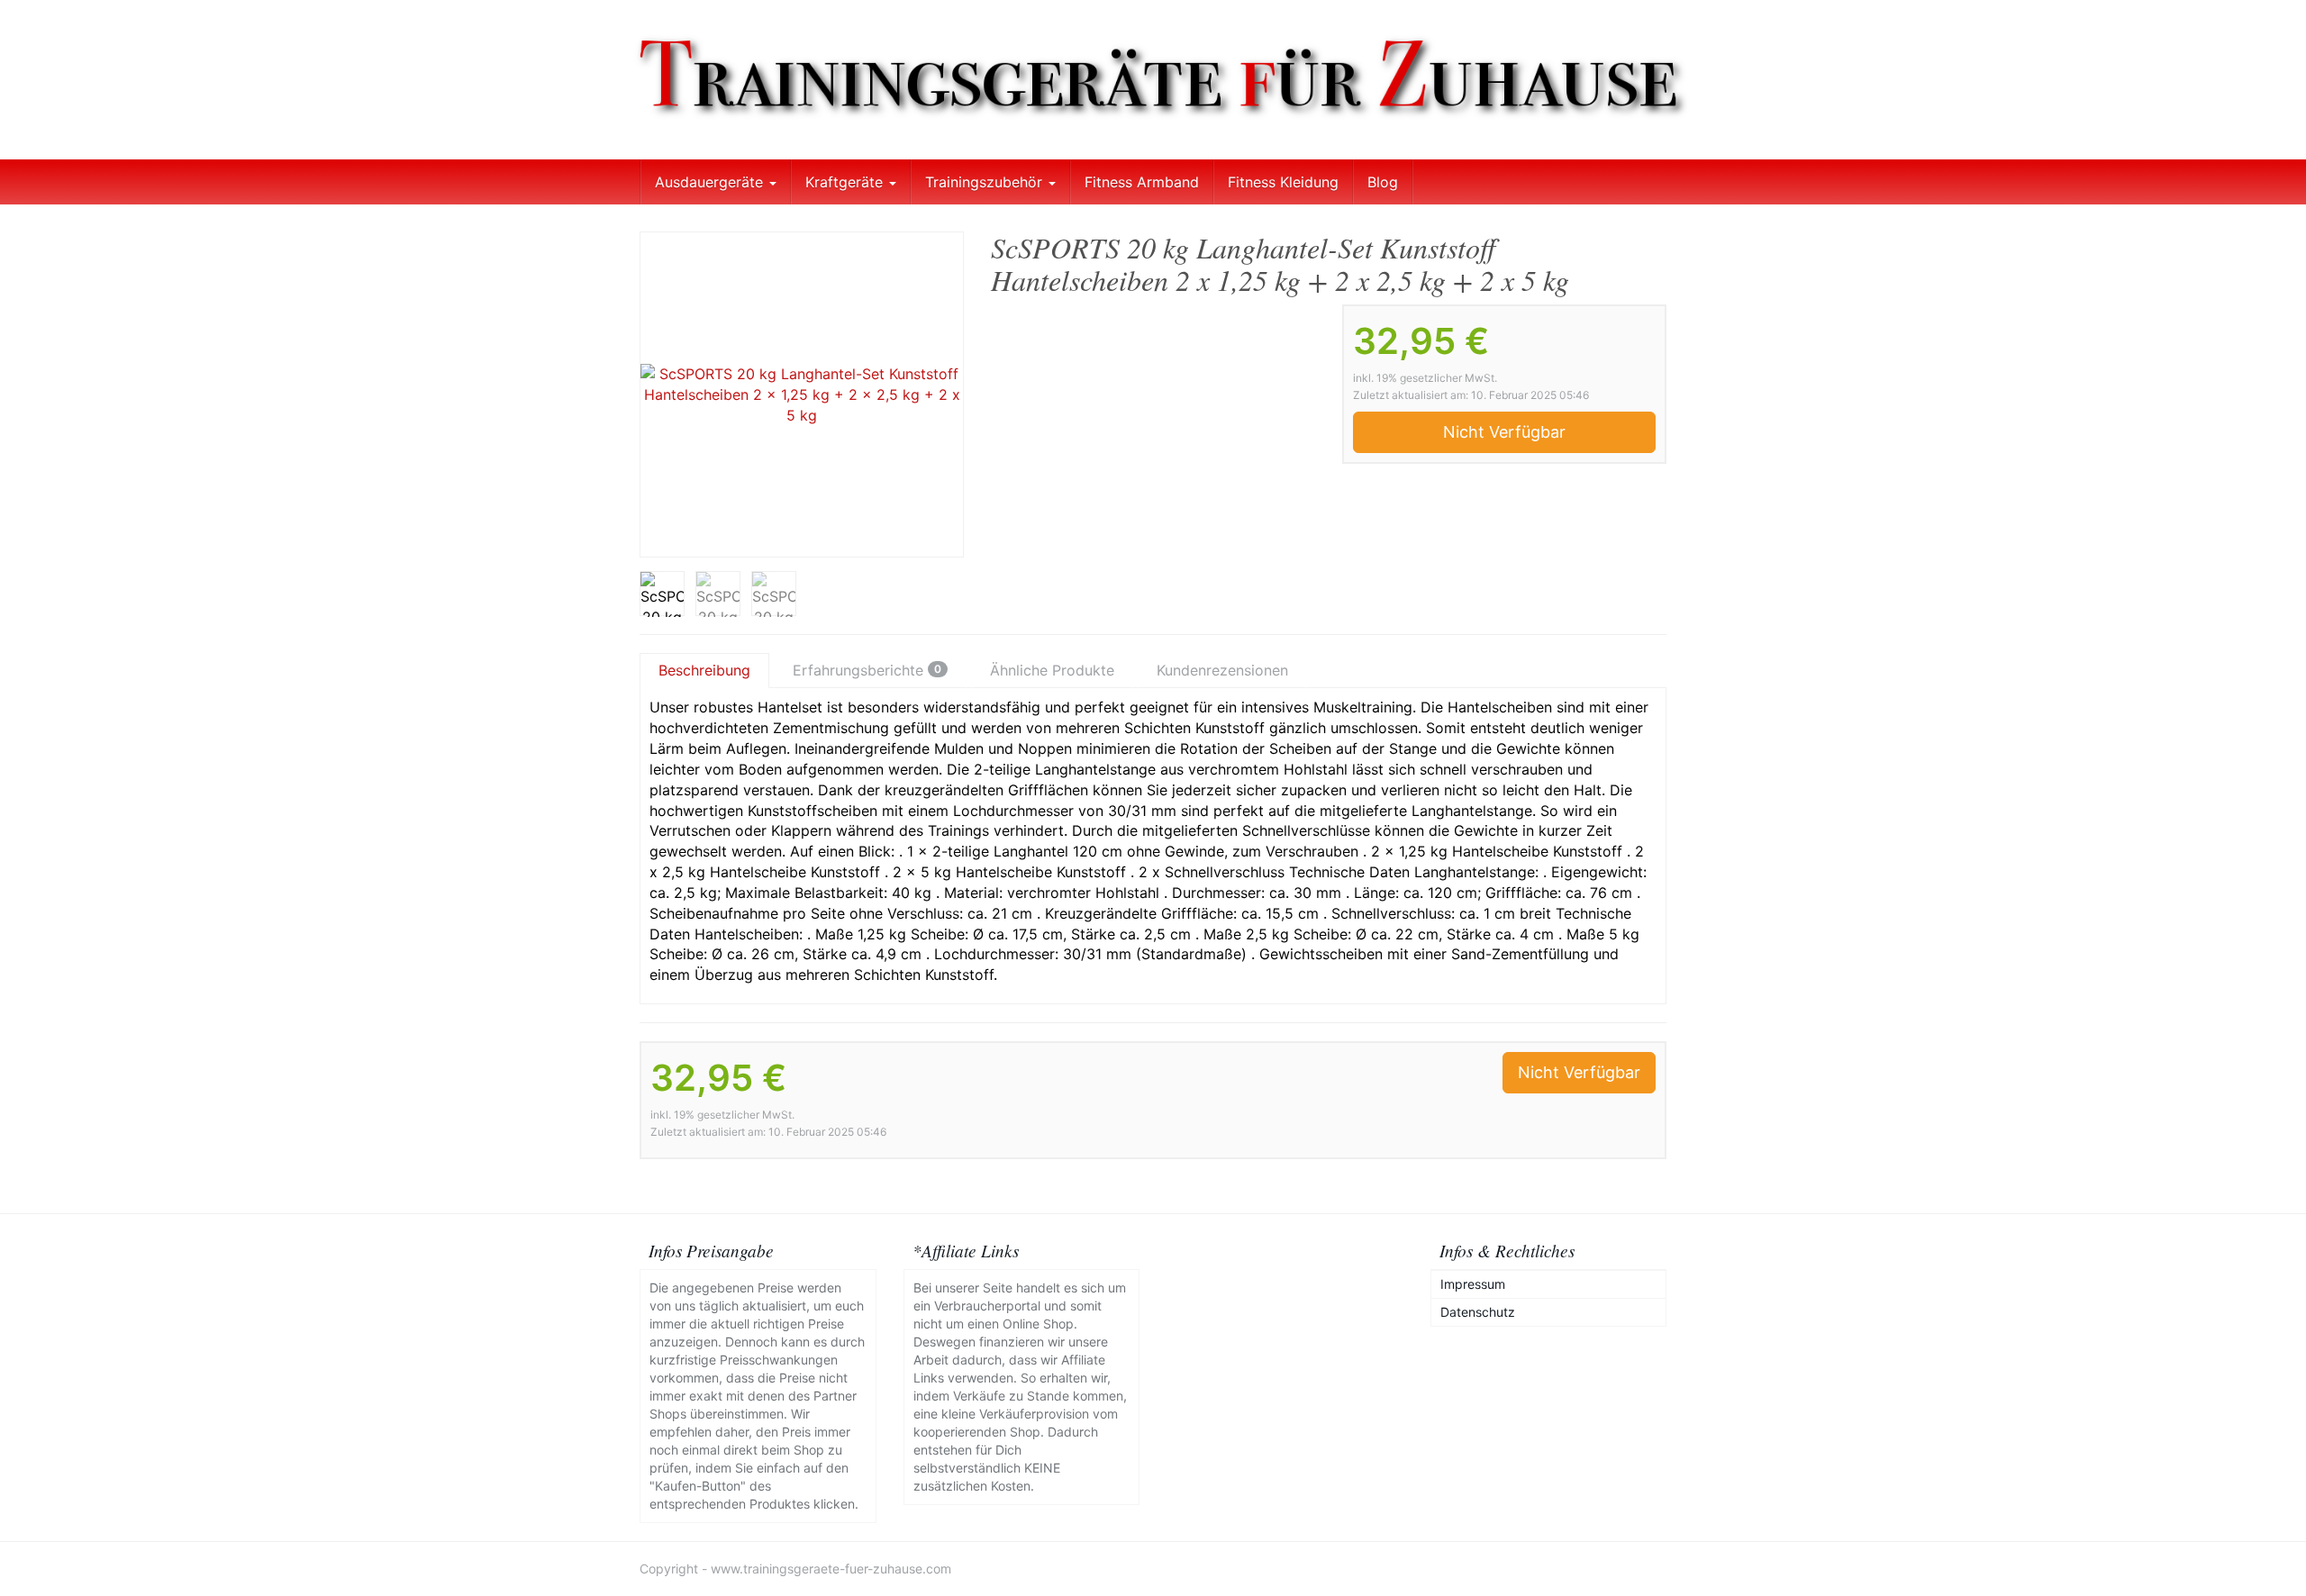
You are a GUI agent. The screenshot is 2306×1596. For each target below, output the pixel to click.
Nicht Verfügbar (1504, 432)
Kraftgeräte (846, 182)
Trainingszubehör (986, 182)
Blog (1383, 182)
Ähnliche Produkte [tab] (1052, 670)
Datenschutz (1478, 1312)
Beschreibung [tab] (704, 670)
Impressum (1473, 1284)
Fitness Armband (1142, 182)
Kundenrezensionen (1222, 670)
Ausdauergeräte (711, 182)
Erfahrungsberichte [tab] (867, 670)
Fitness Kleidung (1283, 182)
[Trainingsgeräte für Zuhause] (1153, 80)
